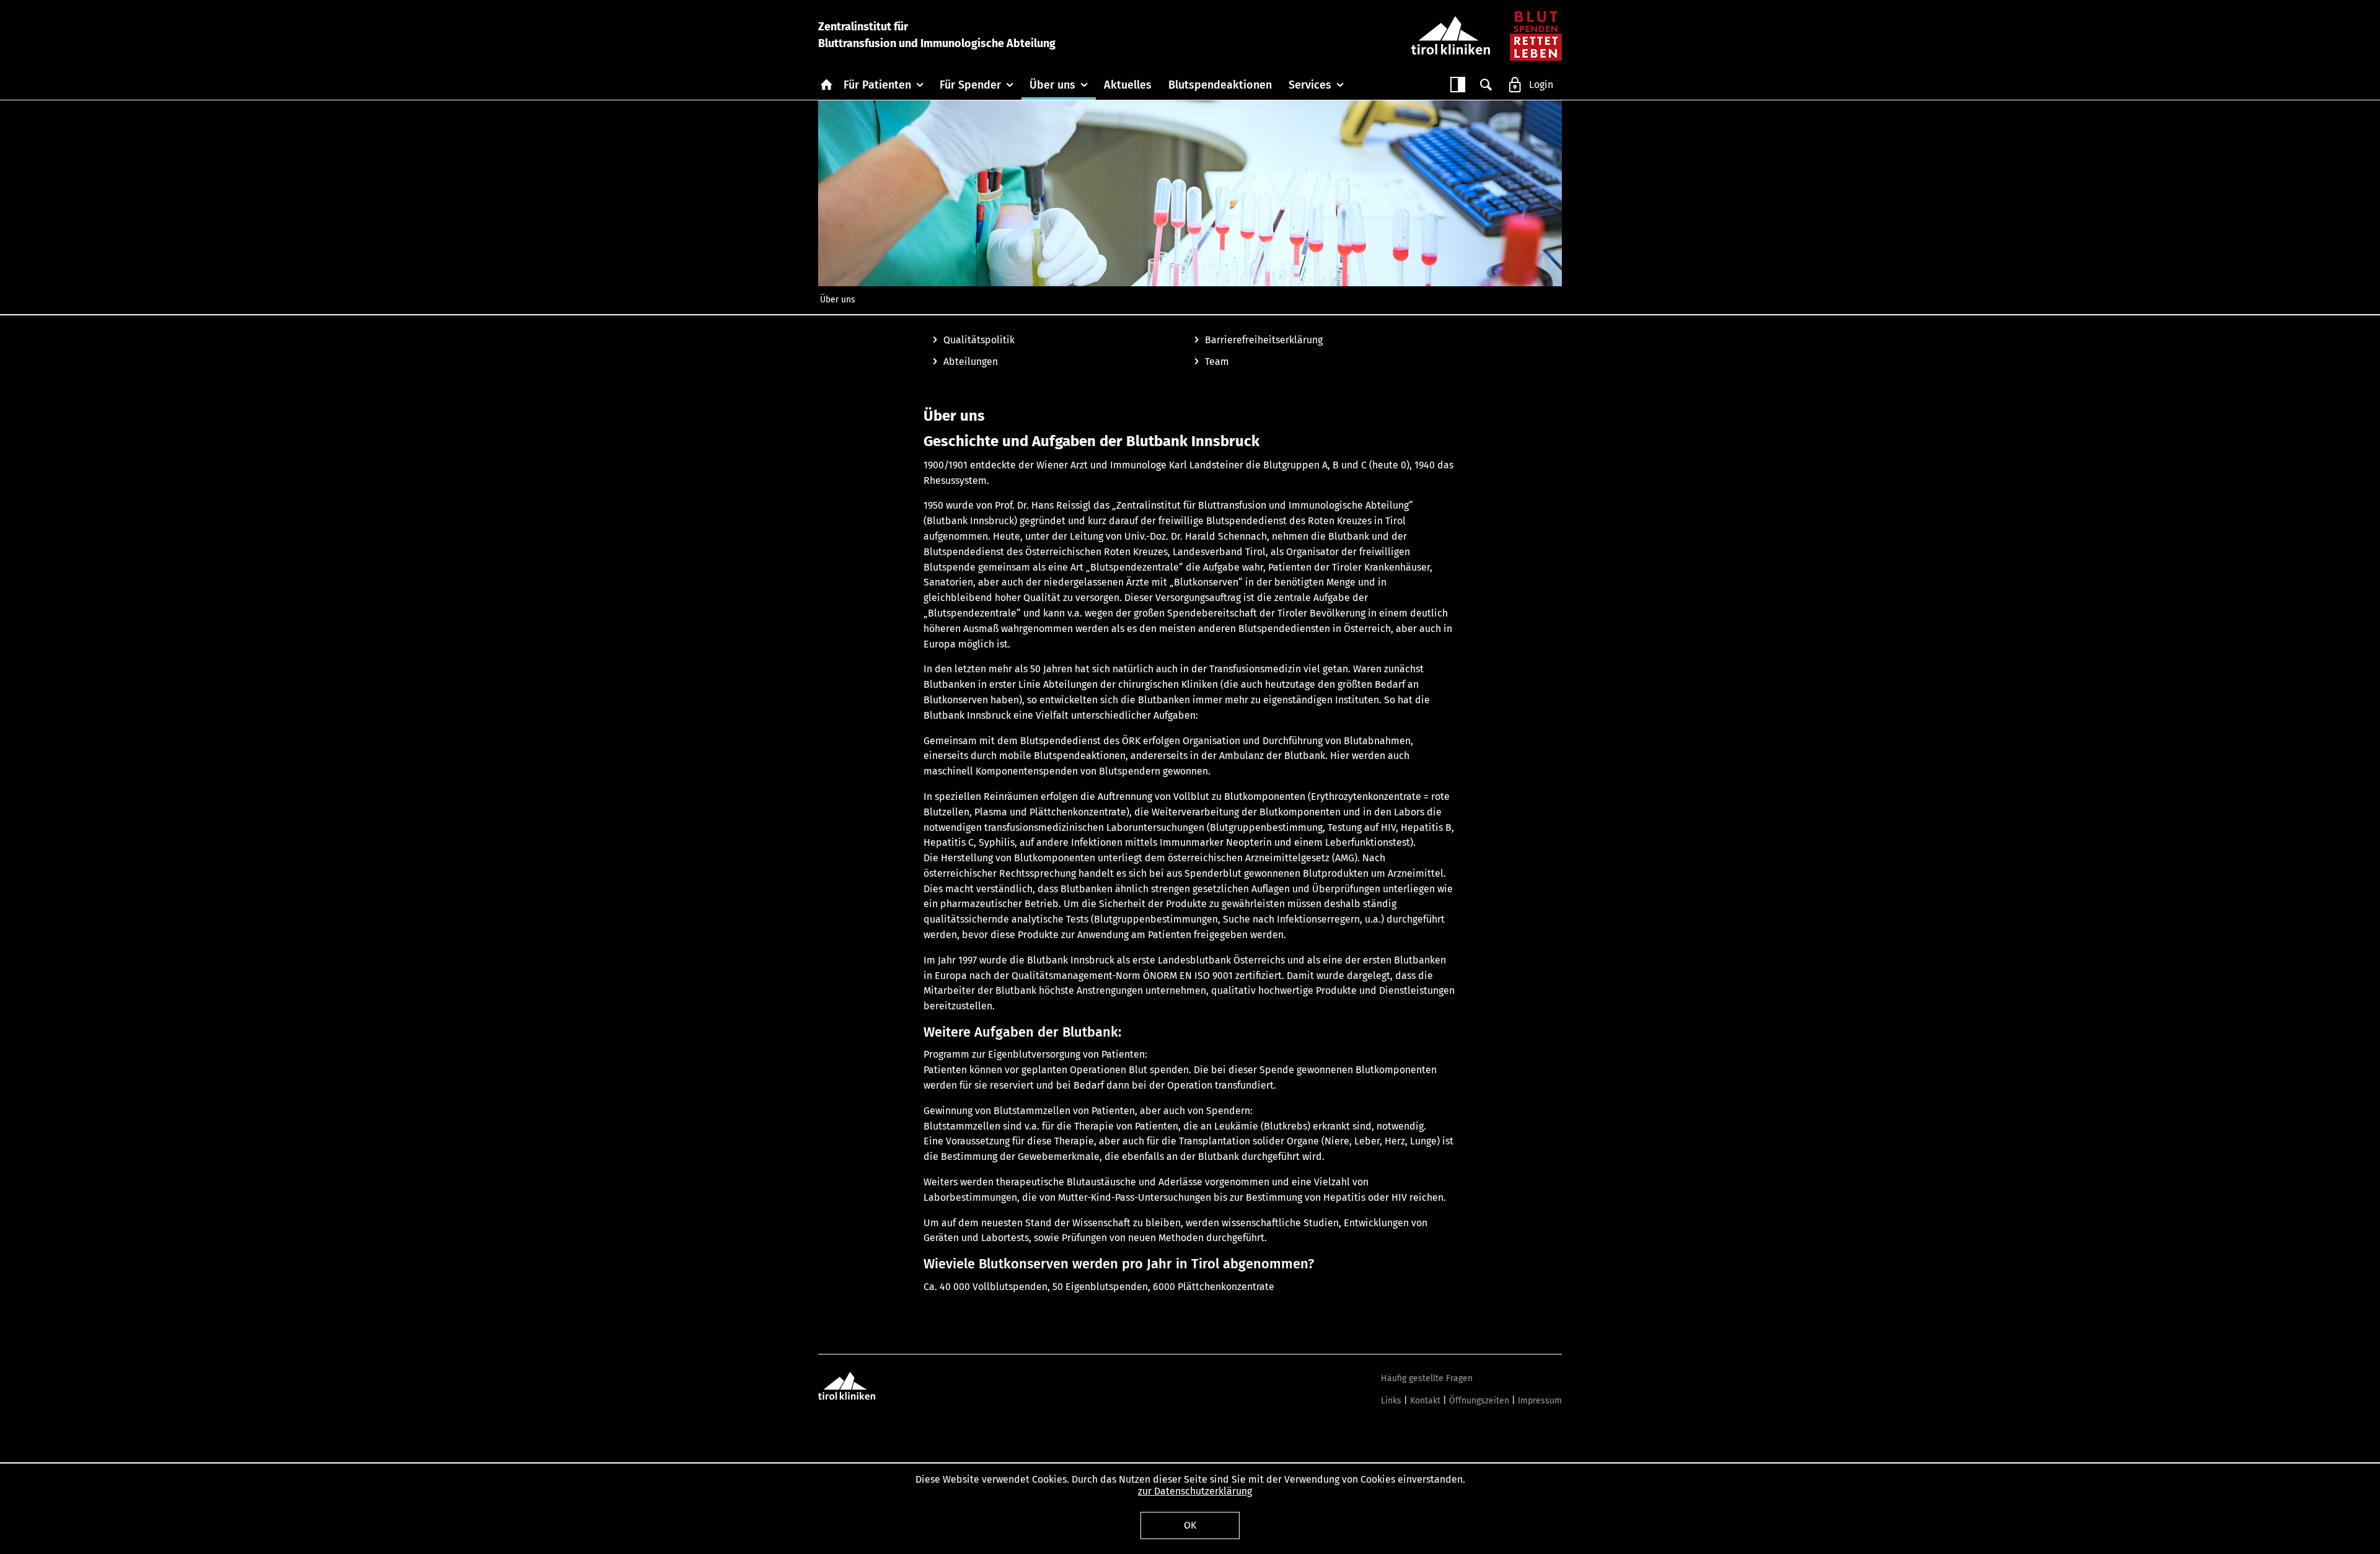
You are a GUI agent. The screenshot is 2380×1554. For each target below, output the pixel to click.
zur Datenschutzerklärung (1195, 1491)
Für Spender (970, 85)
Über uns (1052, 85)
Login (1541, 85)
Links (1391, 1401)
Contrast (1458, 85)
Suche (1486, 85)
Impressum (1540, 1401)
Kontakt (1425, 1401)
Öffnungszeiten (1479, 1401)
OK (1190, 1525)
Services (1310, 85)
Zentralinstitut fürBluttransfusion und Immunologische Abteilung (937, 35)
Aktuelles (1128, 85)
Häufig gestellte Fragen (1427, 1378)
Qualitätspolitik (979, 340)
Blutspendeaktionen (1220, 85)
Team (1217, 362)
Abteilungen (971, 362)
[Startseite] (1536, 35)
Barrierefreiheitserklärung (1264, 340)
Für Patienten (877, 85)
